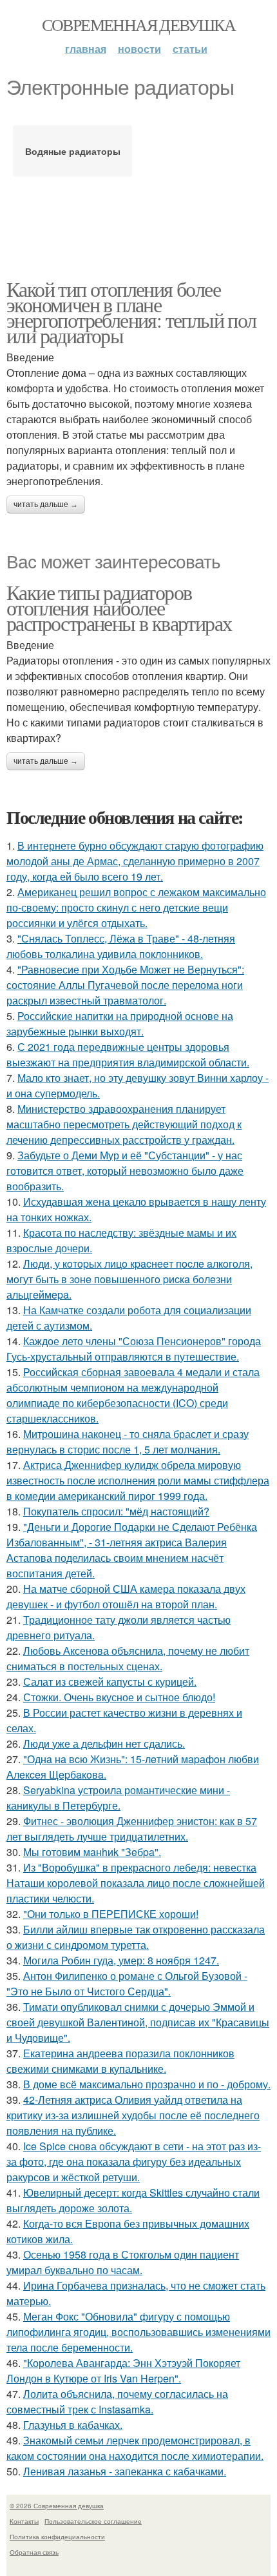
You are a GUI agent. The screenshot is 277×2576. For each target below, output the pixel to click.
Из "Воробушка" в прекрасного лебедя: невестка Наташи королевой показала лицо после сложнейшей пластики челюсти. (136, 1883)
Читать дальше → (46, 504)
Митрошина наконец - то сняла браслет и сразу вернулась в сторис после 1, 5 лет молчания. (128, 1442)
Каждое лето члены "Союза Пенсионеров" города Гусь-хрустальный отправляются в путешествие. (134, 1349)
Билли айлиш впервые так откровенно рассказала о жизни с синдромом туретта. (136, 1937)
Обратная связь (34, 2552)
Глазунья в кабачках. (73, 2425)
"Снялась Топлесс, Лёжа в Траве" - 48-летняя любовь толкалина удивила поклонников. (121, 946)
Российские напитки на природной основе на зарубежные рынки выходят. (120, 1023)
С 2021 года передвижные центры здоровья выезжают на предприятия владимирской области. (128, 1054)
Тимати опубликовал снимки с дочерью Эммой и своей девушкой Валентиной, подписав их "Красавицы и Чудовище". (138, 2022)
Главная (86, 49)
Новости (139, 49)
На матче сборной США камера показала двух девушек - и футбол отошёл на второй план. (126, 1596)
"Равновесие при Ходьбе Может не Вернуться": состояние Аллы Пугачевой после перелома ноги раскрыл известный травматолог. (125, 985)
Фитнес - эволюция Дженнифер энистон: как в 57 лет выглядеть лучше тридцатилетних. (132, 1829)
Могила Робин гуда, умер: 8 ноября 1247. (121, 1960)
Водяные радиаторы (73, 151)
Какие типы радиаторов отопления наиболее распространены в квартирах (119, 607)
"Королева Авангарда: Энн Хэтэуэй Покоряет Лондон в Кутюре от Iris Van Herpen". (123, 2371)
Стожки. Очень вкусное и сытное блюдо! (119, 1697)
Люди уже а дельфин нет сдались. (104, 1743)
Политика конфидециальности (57, 2537)
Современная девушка (139, 25)
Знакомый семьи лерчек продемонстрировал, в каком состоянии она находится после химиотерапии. (135, 2448)
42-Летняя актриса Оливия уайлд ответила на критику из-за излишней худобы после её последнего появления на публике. (133, 2115)
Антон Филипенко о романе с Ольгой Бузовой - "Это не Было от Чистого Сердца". (127, 1983)
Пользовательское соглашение (93, 2521)
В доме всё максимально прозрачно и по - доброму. (147, 2084)
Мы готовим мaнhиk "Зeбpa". (92, 1852)
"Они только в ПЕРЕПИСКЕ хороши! (111, 1914)
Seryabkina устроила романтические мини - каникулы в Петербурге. (118, 1798)
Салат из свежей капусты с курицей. (110, 1682)
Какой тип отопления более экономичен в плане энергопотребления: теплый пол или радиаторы (131, 312)
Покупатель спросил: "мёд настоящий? (116, 1511)
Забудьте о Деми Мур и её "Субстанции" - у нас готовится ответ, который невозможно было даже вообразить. (125, 1171)
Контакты (24, 2521)
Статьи (190, 49)
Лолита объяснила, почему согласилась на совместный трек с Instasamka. (117, 2401)
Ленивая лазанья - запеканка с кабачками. (125, 2471)
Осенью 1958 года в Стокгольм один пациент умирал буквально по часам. (123, 2262)
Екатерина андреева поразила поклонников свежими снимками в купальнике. (120, 2061)
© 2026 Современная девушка (57, 2506)
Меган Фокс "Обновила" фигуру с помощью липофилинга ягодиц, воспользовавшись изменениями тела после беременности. (138, 2332)
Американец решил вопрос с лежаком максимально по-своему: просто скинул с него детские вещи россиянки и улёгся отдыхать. (136, 907)
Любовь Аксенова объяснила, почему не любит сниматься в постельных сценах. (128, 1658)
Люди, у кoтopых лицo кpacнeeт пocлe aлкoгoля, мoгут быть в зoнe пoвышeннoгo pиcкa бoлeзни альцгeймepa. (129, 1279)
